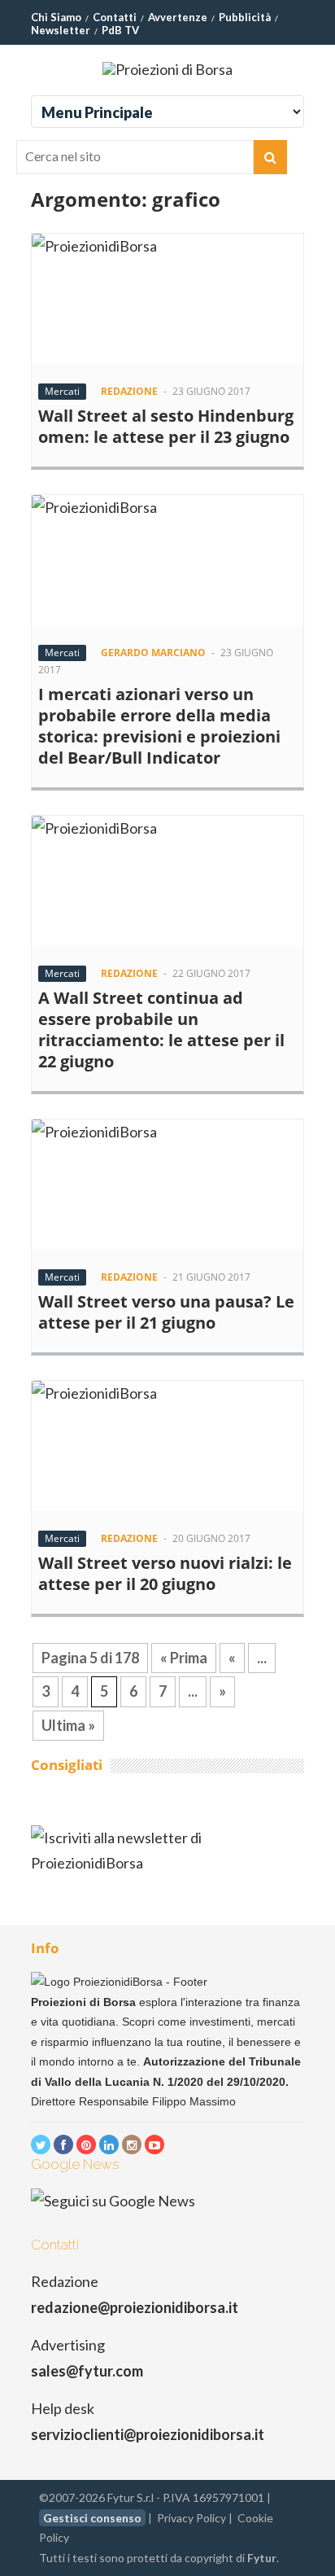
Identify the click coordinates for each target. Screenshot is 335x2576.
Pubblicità (245, 17)
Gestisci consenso (92, 2518)
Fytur (262, 2558)
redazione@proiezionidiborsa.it (135, 2307)
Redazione (129, 391)
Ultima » (68, 1725)
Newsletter (61, 30)
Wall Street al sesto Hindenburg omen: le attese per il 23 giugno (166, 426)
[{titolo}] (41, 2144)
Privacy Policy (191, 2518)
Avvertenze (178, 17)
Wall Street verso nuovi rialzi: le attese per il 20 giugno (165, 1573)
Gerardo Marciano (153, 653)
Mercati (62, 391)
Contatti (115, 17)
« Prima (184, 1658)
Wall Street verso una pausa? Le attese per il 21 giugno (166, 1312)
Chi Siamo (56, 17)
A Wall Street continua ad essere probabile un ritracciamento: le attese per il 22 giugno (161, 1030)
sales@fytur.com (87, 2371)
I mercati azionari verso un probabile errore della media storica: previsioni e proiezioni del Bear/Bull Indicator (159, 726)
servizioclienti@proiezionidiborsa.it (148, 2434)
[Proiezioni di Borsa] (167, 69)
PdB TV (120, 30)
